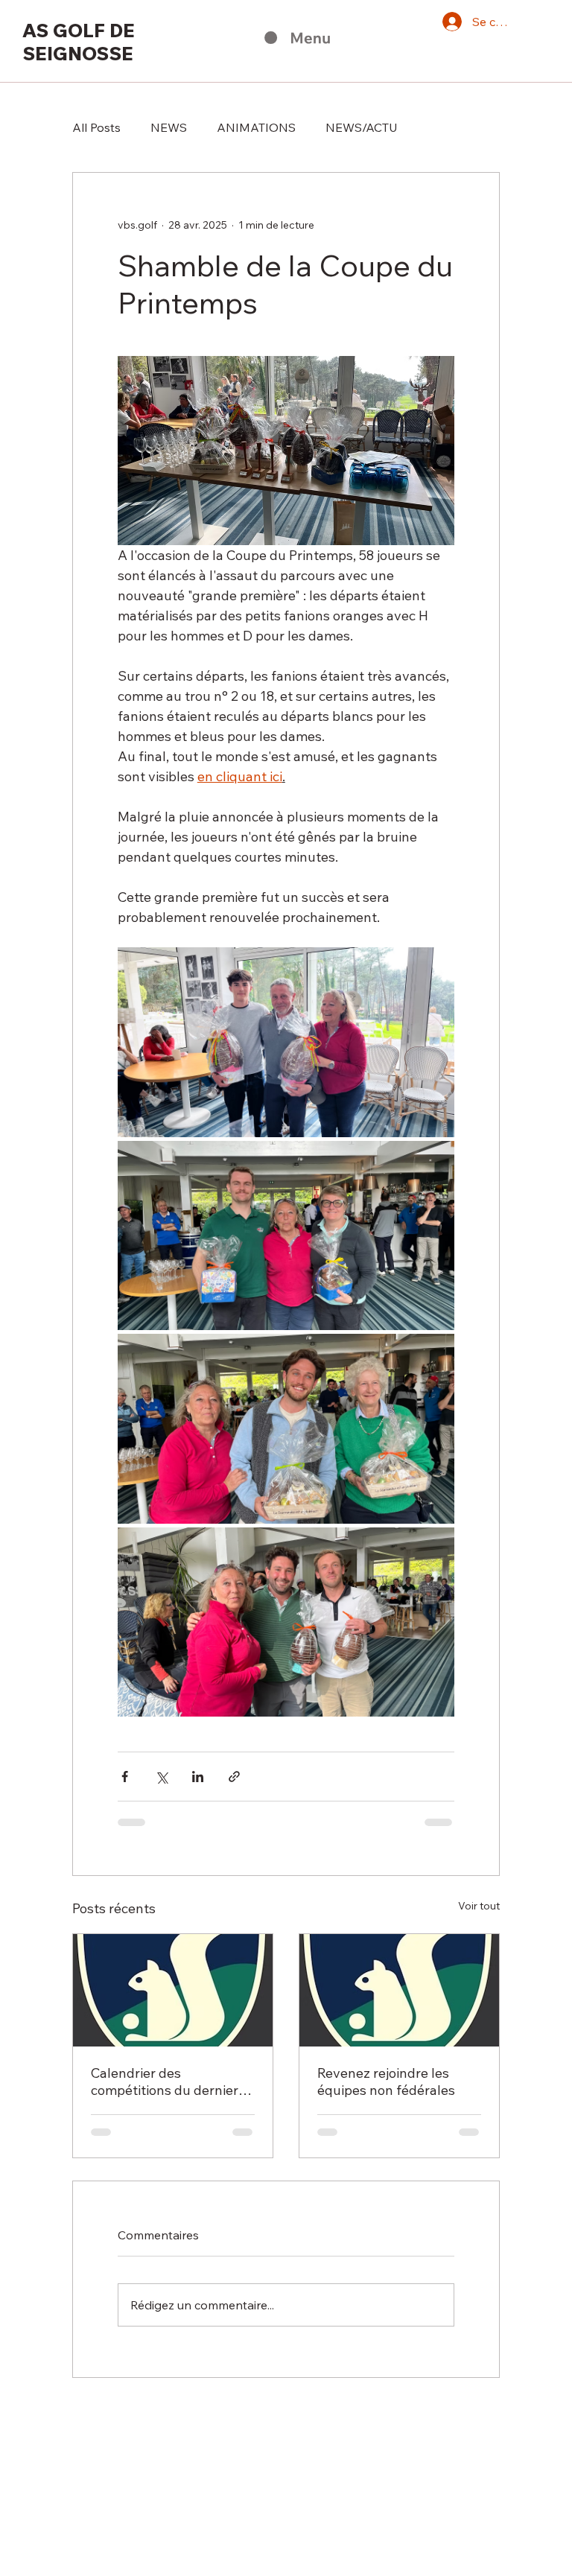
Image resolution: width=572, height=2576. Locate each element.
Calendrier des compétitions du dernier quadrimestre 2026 (165, 2082)
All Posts (96, 127)
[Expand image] (286, 1042)
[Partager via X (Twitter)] (161, 1777)
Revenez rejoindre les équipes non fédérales (386, 2082)
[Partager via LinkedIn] (198, 1777)
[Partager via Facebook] (125, 1777)
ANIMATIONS (256, 127)
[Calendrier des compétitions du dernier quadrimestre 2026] (173, 1990)
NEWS (169, 127)
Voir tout (479, 1906)
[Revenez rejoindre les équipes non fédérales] (399, 1990)
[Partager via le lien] (234, 1777)
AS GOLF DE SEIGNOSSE (79, 42)
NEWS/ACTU (362, 127)
